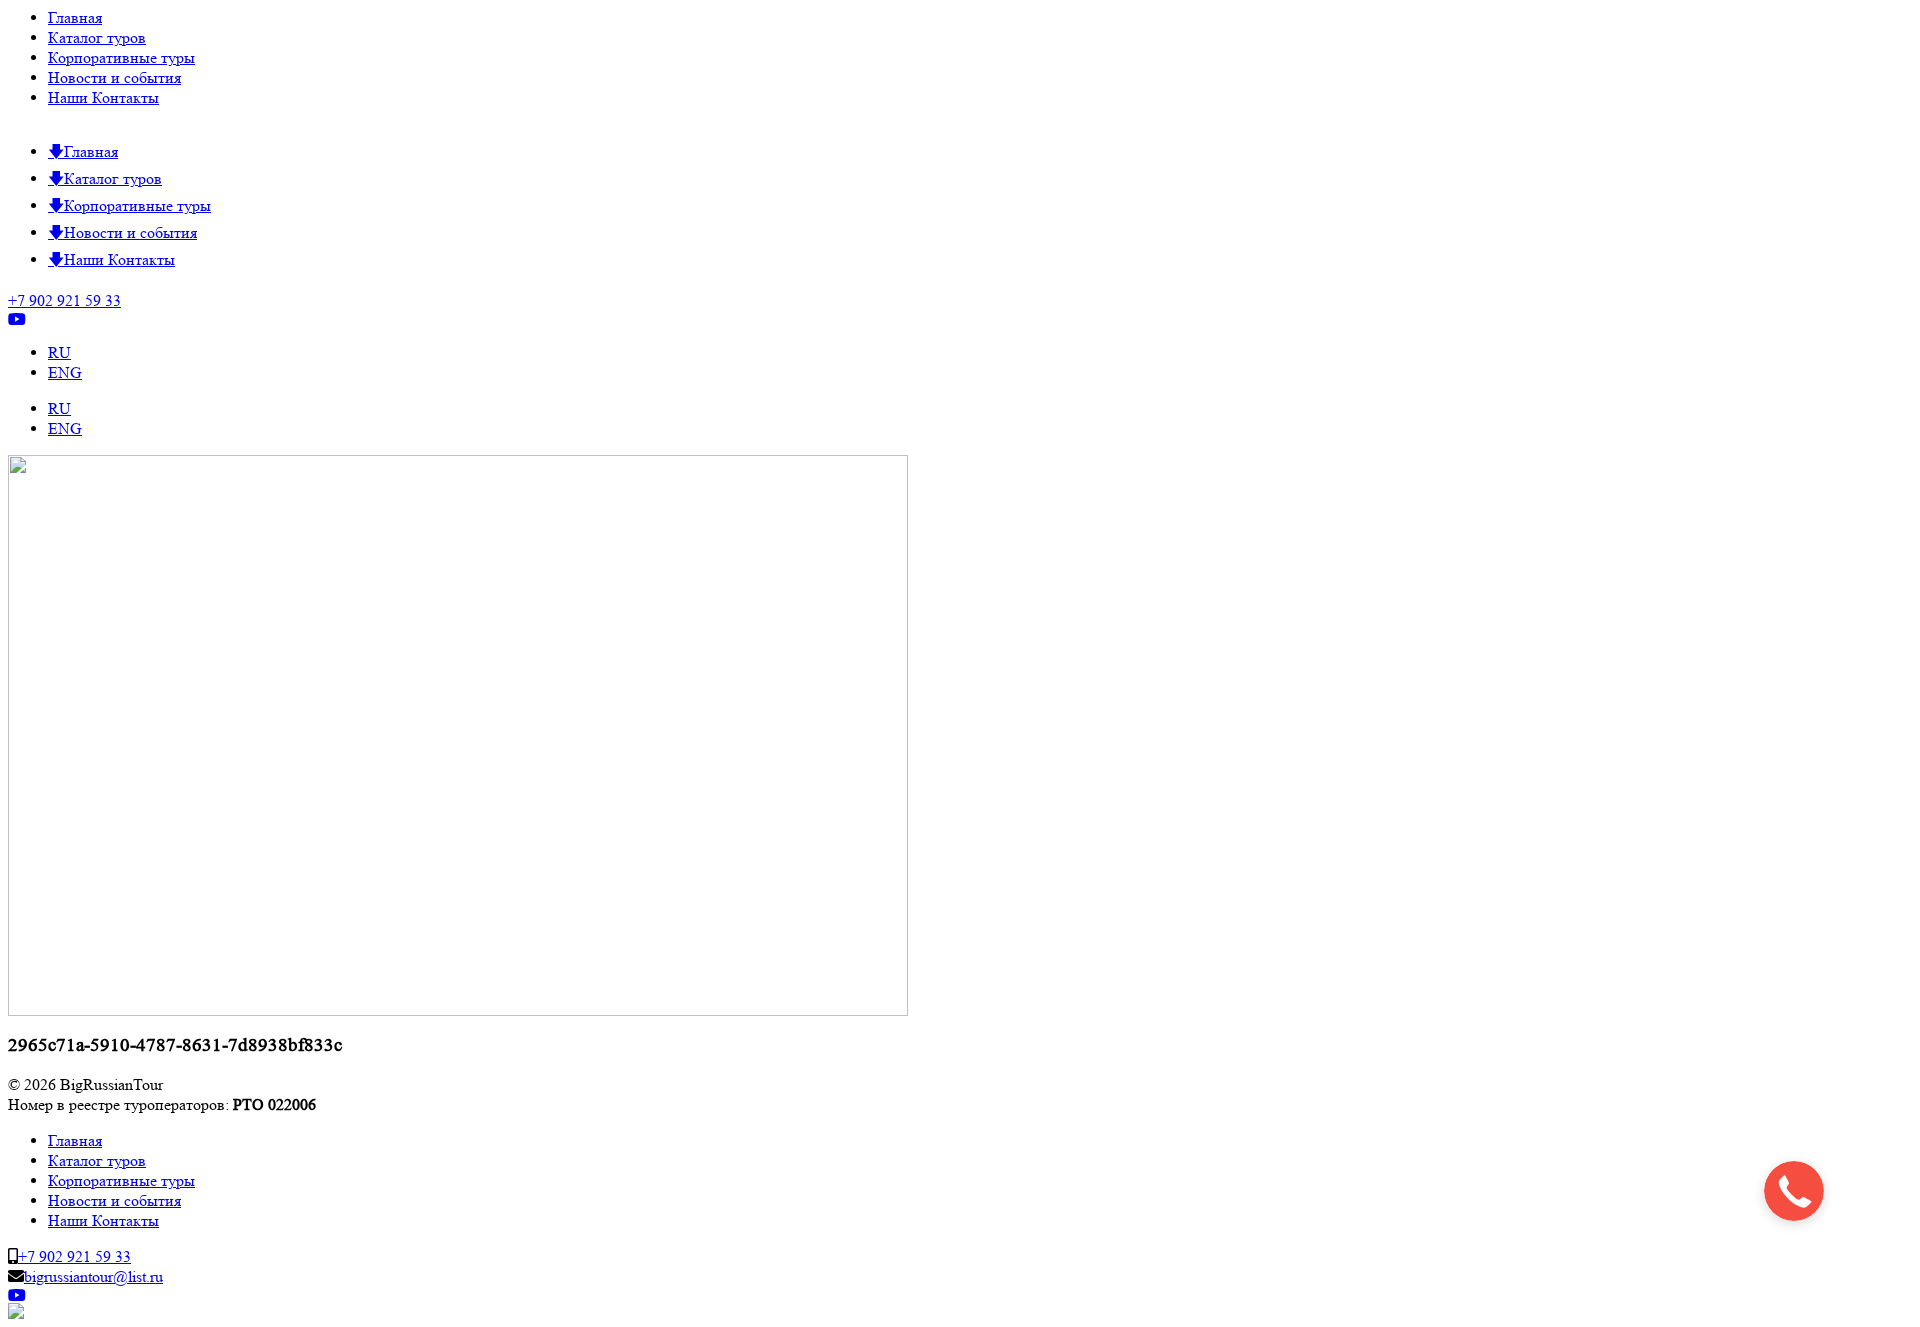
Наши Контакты (103, 97)
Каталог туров (97, 37)
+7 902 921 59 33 (64, 300)
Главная (75, 17)
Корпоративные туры (121, 57)
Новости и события (114, 77)
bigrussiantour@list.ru (93, 1276)
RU (59, 352)
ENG (65, 372)
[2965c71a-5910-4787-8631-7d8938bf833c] (458, 1010)
